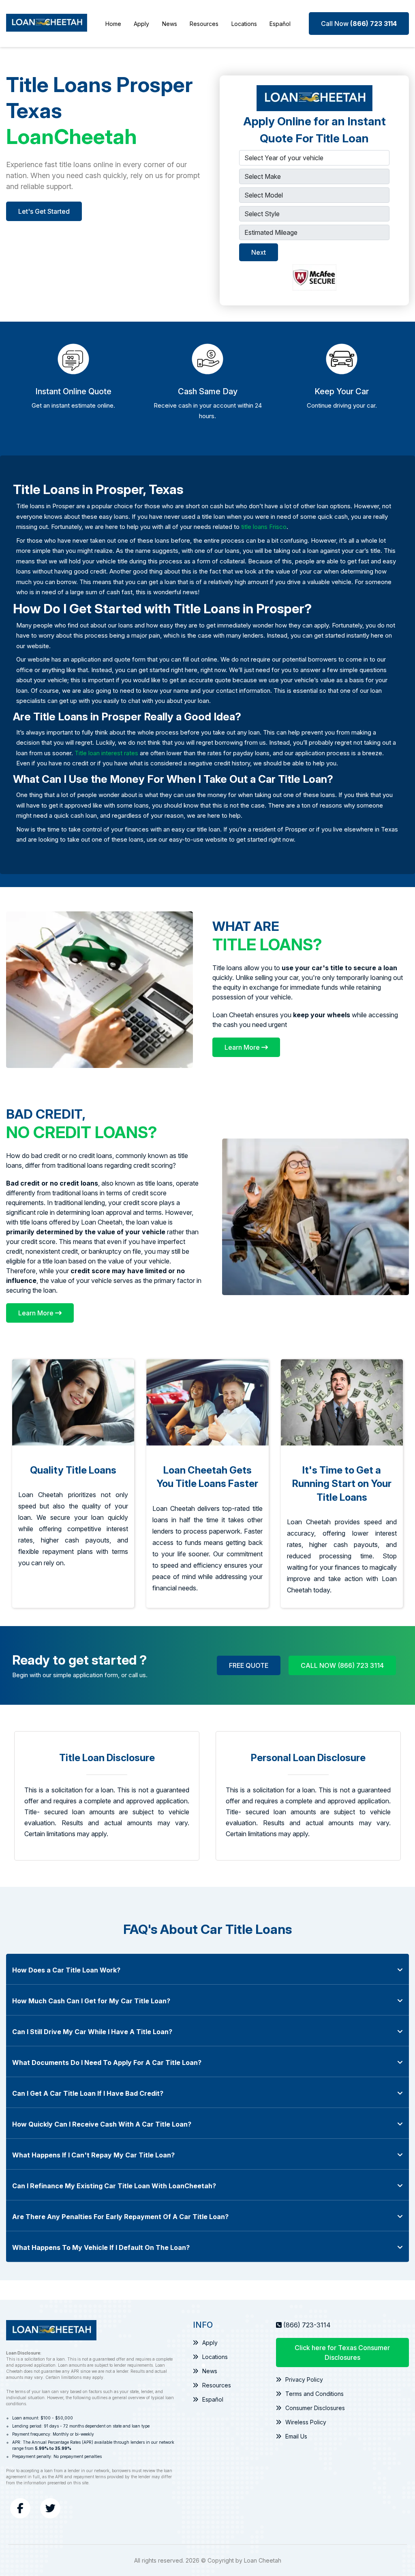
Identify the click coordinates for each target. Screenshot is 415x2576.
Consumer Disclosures (315, 2408)
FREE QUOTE (249, 1665)
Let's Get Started (44, 211)
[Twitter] (50, 2508)
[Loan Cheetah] (47, 24)
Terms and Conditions (314, 2394)
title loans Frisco (264, 527)
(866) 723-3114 (307, 2325)
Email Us (296, 2436)
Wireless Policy (306, 2422)
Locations (244, 24)
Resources (204, 24)
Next (259, 252)
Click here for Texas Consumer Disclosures (342, 2353)
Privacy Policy (304, 2379)
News (170, 24)
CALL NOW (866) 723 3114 (342, 1665)
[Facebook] (20, 2508)
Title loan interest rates (106, 753)
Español (280, 24)
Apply (141, 24)
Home (113, 24)
